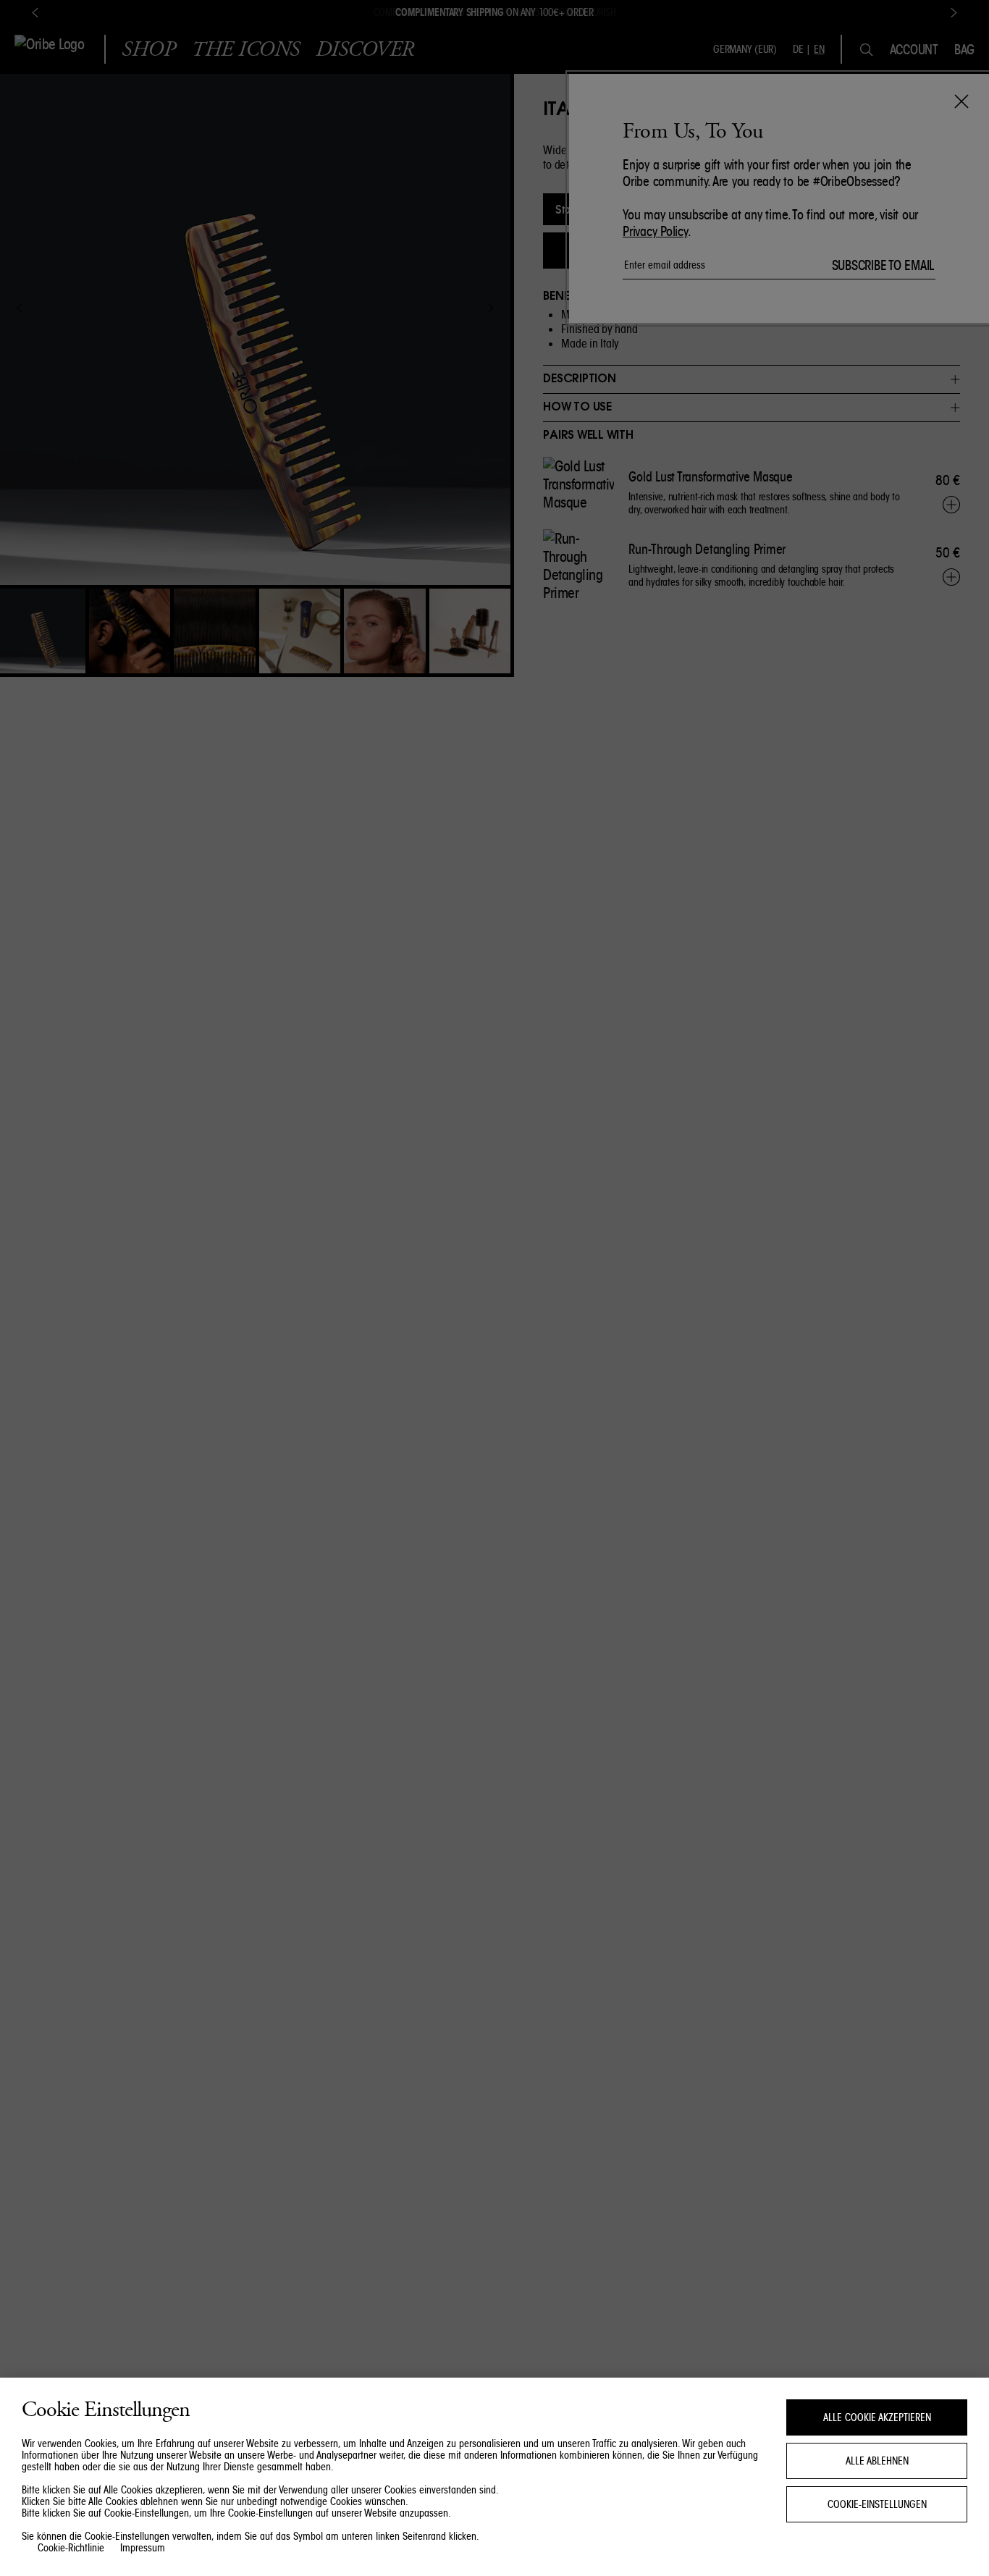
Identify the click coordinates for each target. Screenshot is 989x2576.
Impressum (143, 2548)
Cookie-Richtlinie (71, 2548)
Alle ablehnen (877, 2461)
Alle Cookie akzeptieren (877, 2417)
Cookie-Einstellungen (877, 2504)
